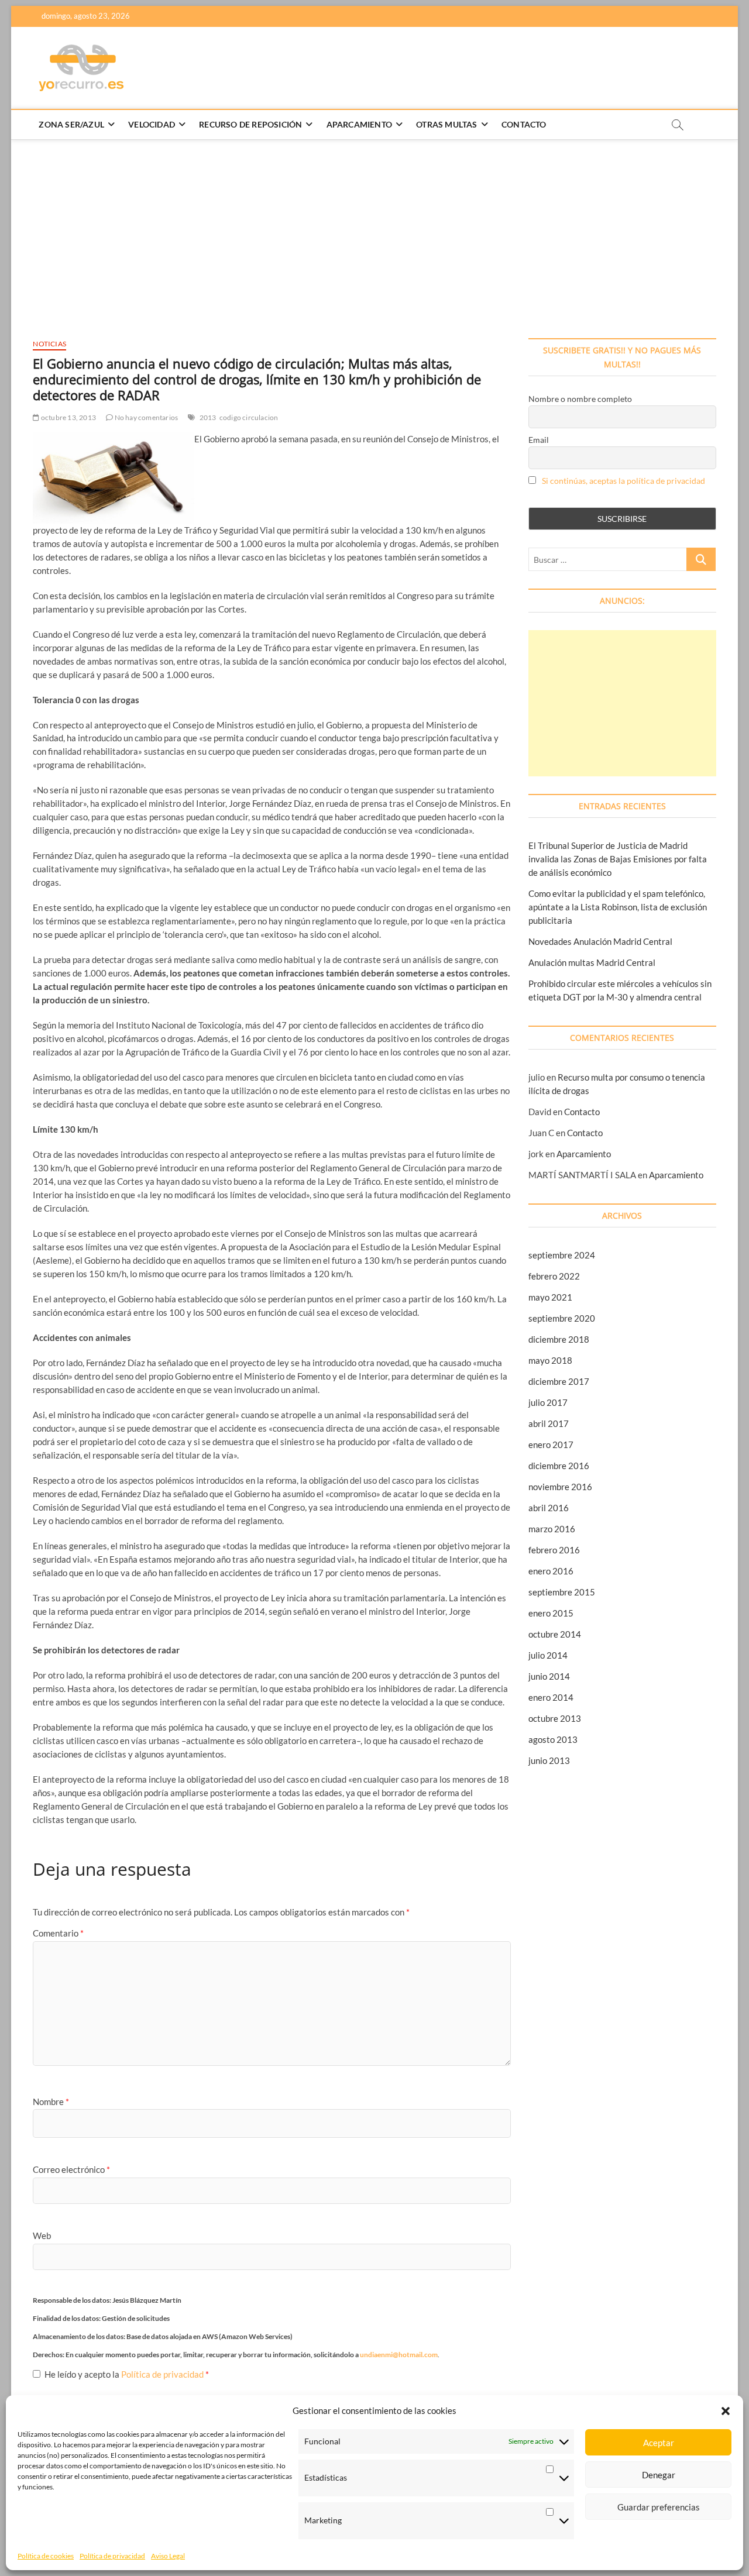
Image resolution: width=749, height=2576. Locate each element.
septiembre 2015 (562, 1592)
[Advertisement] (374, 227)
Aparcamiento (359, 124)
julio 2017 (548, 1402)
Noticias (49, 344)
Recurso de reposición (250, 124)
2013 (208, 417)
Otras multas (446, 124)
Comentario (58, 1933)
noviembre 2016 (560, 1487)
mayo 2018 (550, 1360)
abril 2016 (549, 1508)
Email (539, 440)
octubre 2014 (555, 1634)
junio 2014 (549, 1676)
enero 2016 (551, 1571)
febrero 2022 (554, 1276)
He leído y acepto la (127, 2374)
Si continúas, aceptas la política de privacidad (623, 481)
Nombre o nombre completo (580, 399)
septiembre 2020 (562, 1318)
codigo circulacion (249, 417)
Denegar (659, 2475)
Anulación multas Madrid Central (592, 962)
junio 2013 (549, 1760)
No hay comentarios (145, 417)
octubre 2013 (555, 1718)
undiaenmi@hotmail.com (399, 2355)
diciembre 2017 (559, 1381)
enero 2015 (551, 1613)
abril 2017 (549, 1423)
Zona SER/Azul (71, 124)
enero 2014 (551, 1697)
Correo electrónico (71, 2169)
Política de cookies (46, 2556)
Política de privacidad (112, 2556)
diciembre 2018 (559, 1339)
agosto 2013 (553, 1739)
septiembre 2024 (562, 1255)
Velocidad (152, 124)
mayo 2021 (550, 1297)
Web (42, 2235)
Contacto (524, 124)
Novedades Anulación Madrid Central (600, 941)
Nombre (51, 2102)
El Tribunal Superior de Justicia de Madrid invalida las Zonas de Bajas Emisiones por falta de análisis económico (618, 859)
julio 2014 (548, 1655)
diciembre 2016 (559, 1466)
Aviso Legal (168, 2556)
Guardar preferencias (659, 2507)
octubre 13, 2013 (68, 417)
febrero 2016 (554, 1550)
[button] (726, 2411)
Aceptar (659, 2443)
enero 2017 (551, 1445)
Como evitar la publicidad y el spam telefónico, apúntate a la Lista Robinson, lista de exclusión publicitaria (618, 907)
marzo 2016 (552, 1529)
